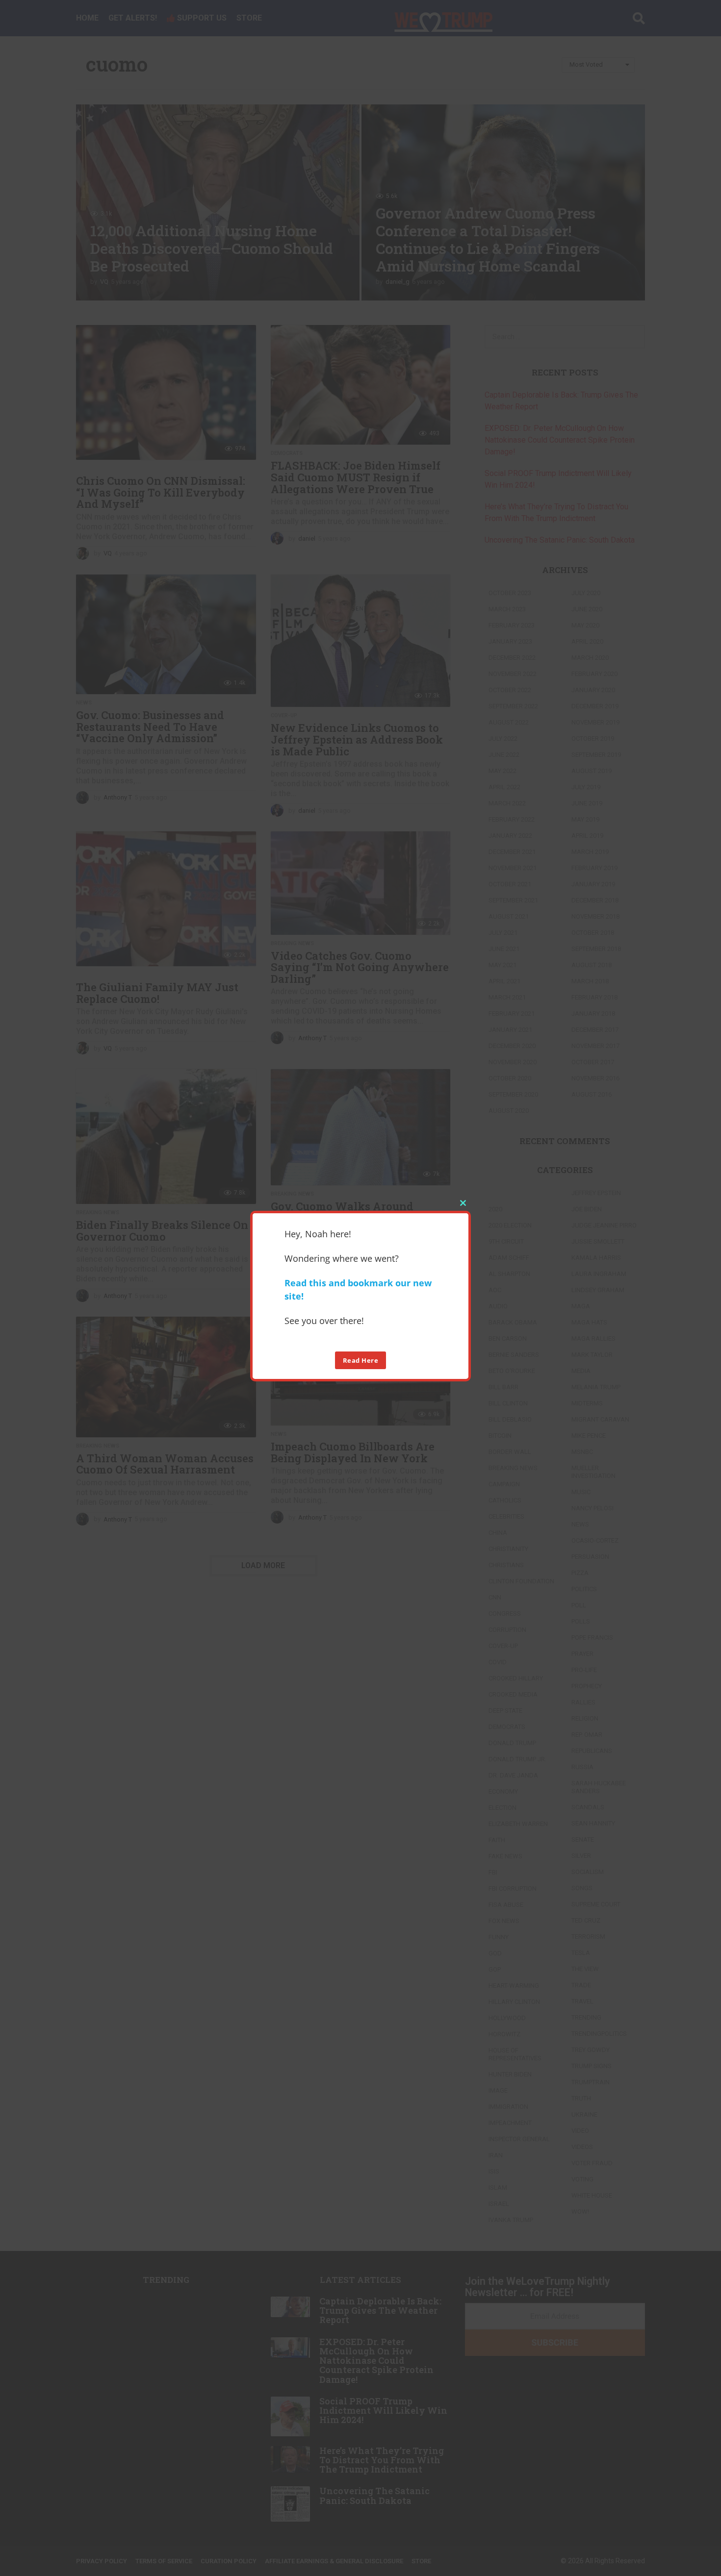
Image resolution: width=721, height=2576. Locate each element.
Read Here (361, 1360)
